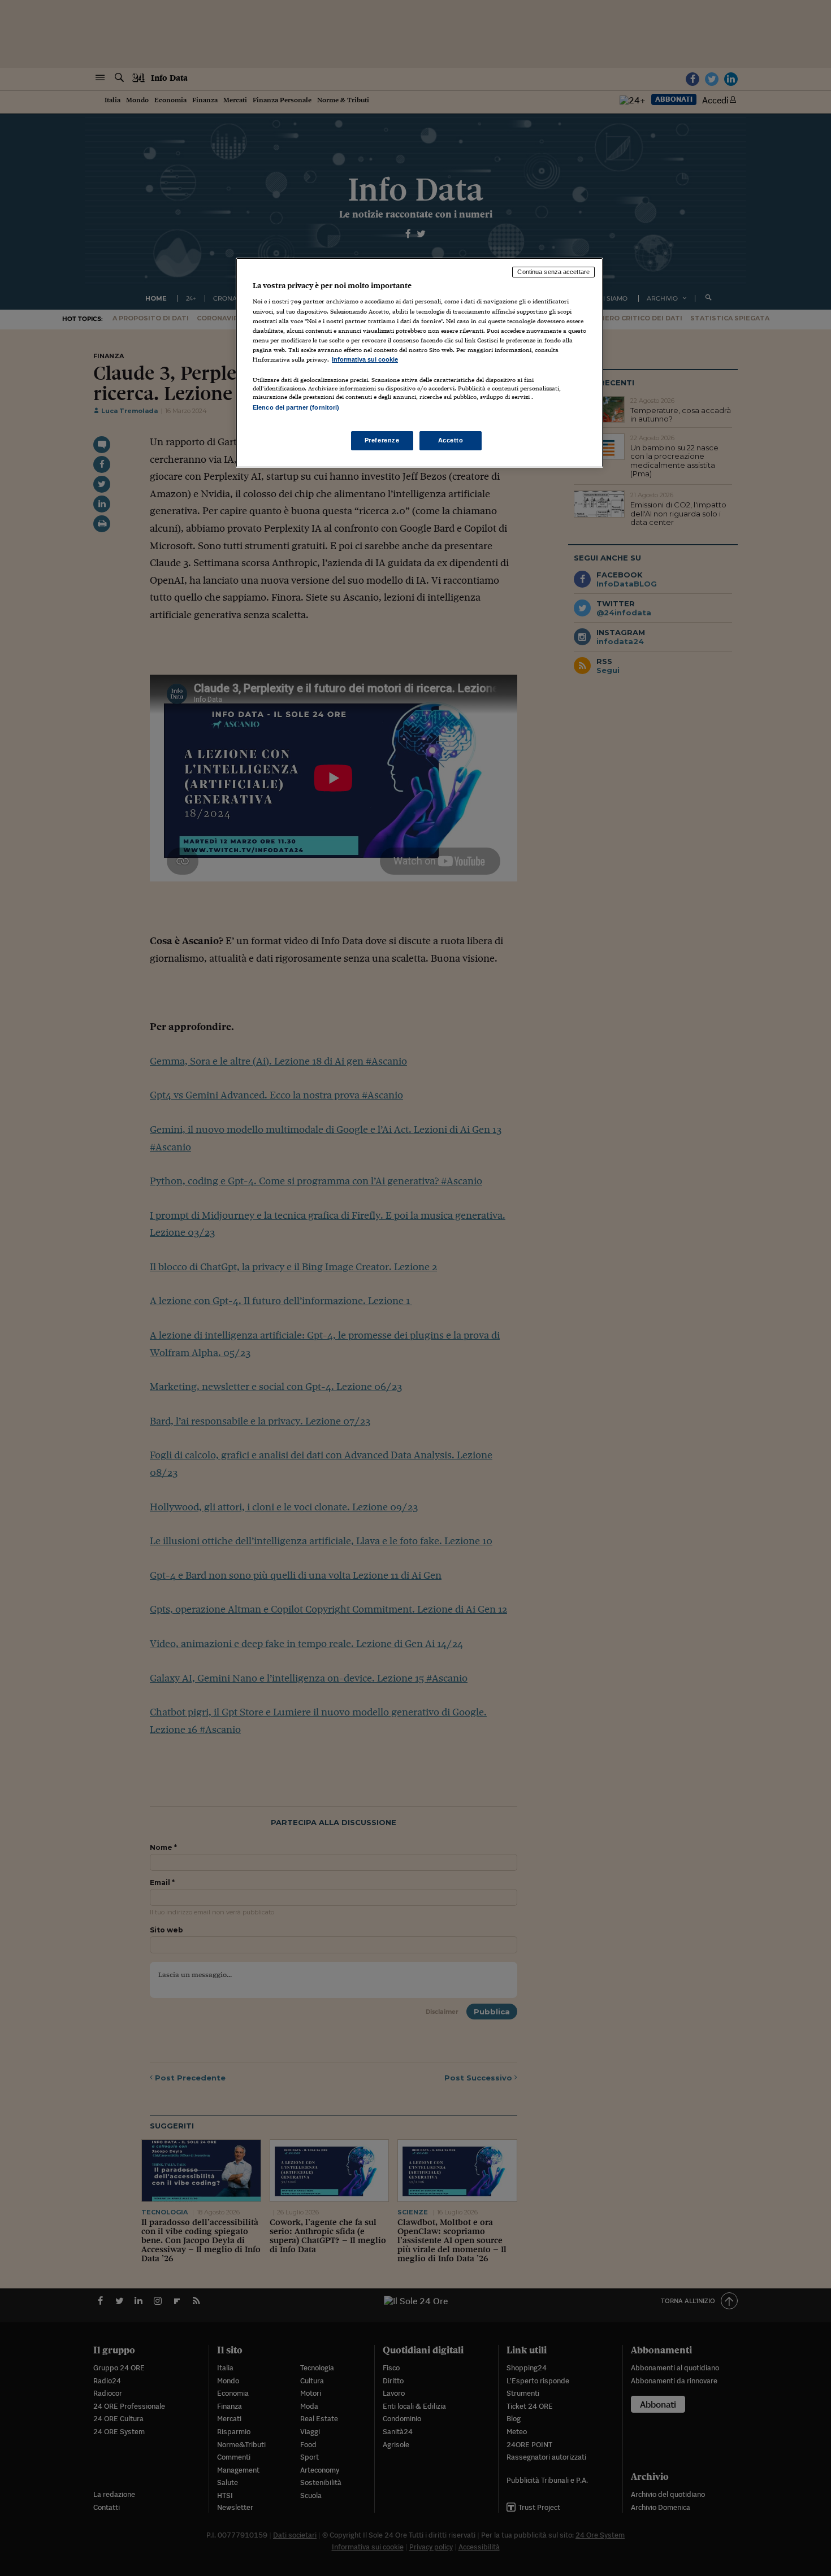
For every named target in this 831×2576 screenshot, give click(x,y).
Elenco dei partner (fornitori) (296, 407)
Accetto (451, 440)
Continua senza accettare (553, 272)
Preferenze (382, 440)
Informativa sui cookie (365, 359)
